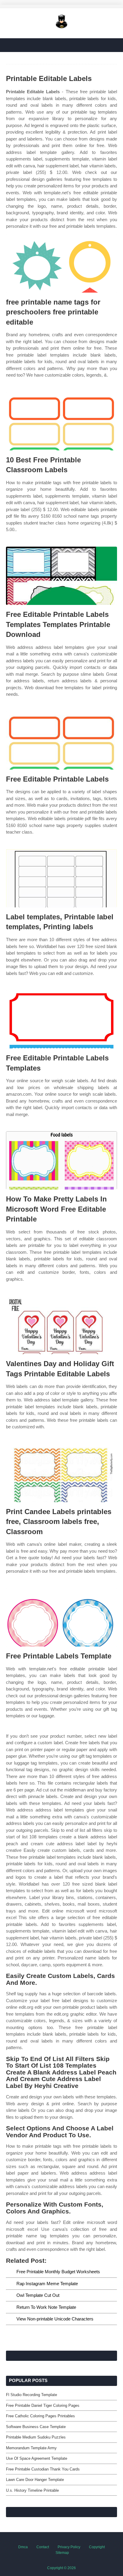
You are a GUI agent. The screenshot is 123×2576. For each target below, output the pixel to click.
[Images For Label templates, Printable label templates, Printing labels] (61, 878)
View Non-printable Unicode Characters (55, 2319)
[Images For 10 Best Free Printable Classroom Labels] (61, 421)
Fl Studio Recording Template (31, 2395)
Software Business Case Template (36, 2427)
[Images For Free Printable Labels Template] (61, 1617)
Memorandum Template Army (31, 2448)
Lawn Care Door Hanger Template (35, 2480)
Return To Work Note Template (46, 2307)
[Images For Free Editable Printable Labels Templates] (61, 1019)
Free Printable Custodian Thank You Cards (43, 2469)
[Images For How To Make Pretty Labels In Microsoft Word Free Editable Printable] (61, 1160)
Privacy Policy (69, 2547)
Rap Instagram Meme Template (47, 2284)
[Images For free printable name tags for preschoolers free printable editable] (61, 263)
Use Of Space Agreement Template (37, 2458)
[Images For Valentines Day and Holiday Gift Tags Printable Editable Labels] (61, 1325)
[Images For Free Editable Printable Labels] (61, 740)
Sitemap (62, 2553)
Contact (43, 2547)
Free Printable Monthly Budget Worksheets (58, 2272)
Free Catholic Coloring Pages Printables (40, 2416)
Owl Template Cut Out (38, 2295)
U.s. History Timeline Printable (32, 2490)
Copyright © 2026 (61, 2568)
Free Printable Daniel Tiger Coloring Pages (43, 2405)
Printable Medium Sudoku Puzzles (36, 2437)
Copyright (97, 2547)
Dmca (23, 2547)
